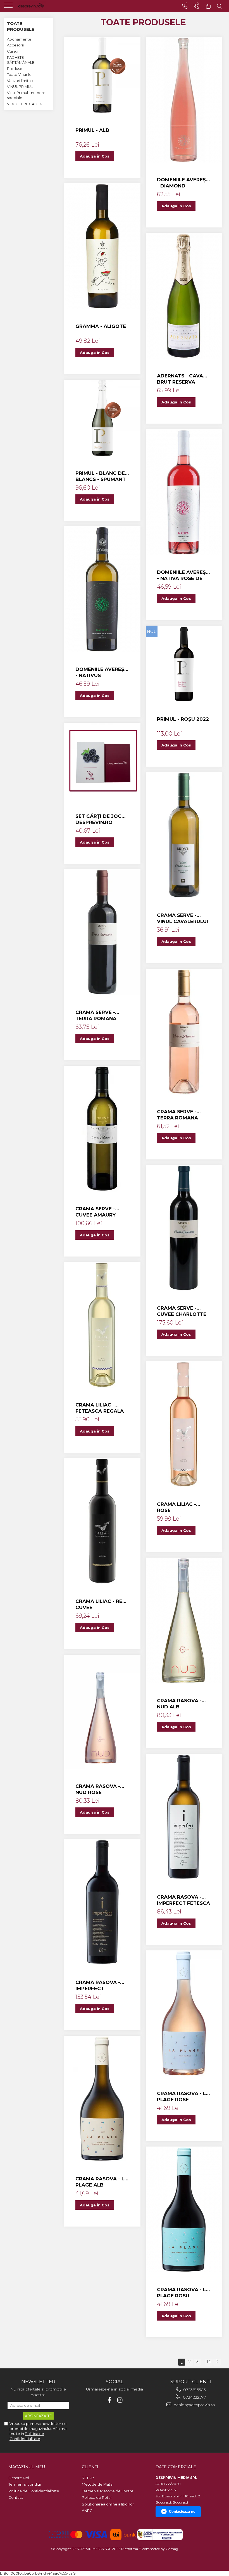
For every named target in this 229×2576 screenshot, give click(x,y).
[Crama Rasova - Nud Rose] (102, 1712)
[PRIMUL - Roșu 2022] (184, 664)
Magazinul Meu (27, 2467)
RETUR (88, 2478)
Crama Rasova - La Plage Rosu (183, 2293)
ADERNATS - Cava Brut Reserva (180, 379)
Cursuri (13, 51)
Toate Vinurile (19, 74)
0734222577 (194, 2397)
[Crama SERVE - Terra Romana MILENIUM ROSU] (102, 932)
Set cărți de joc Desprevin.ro (98, 819)
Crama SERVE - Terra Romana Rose (177, 1115)
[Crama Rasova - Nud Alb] (184, 1621)
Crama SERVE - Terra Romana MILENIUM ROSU (96, 1015)
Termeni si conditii (25, 2484)
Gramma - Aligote (101, 326)
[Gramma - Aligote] (102, 246)
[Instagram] (120, 2400)
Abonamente (19, 39)
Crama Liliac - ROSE (176, 1507)
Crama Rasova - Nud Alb (179, 1704)
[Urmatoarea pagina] (217, 2362)
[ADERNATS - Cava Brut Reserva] (184, 296)
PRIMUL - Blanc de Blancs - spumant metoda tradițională (101, 476)
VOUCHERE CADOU (25, 104)
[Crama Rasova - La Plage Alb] (102, 2099)
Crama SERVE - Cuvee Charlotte (182, 1311)
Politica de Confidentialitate (34, 2491)
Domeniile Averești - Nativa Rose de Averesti (184, 575)
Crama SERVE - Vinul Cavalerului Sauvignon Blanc (183, 918)
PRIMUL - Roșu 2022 (183, 719)
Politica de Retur (97, 2497)
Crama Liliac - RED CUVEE (101, 1604)
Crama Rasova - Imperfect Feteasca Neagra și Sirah (100, 1986)
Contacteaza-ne (182, 2512)
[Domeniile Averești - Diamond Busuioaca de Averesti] (184, 100)
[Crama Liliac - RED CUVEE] (102, 1521)
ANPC (87, 2511)
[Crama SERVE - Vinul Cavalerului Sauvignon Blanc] (184, 835)
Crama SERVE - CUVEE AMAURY (96, 1212)
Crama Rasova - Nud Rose (98, 1789)
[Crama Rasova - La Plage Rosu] (184, 2209)
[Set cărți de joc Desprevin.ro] (102, 761)
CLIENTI (90, 2467)
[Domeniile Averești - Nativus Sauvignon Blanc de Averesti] (102, 589)
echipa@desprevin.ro (194, 2405)
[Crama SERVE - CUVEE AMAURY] (102, 1129)
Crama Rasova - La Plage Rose (183, 2096)
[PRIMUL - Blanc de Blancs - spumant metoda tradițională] (102, 418)
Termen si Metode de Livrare (108, 2491)
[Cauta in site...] (220, 6)
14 (209, 2362)
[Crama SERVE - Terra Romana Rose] (184, 1032)
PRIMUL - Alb (92, 130)
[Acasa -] (39, 6)
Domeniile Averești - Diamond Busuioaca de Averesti (184, 183)
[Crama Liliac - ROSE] (184, 1424)
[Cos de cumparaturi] (208, 6)
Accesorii (15, 45)
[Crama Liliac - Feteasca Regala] (102, 1325)
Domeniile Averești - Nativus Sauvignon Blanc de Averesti (102, 672)
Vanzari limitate (21, 81)
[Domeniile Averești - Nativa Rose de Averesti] (184, 492)
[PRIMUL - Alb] (102, 75)
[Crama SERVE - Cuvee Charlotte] (184, 1228)
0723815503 (194, 2390)
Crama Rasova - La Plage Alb (102, 2182)
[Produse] (9, 7)
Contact (16, 2497)
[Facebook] (109, 2400)
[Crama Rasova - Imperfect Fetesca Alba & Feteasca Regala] (184, 1817)
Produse (15, 69)
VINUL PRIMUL (20, 86)
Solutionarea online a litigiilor (108, 2504)
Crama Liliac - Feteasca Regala (100, 1408)
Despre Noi (19, 2478)
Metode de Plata (97, 2484)
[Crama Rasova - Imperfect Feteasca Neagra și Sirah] (102, 1902)
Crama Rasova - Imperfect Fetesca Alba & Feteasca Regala (183, 1900)
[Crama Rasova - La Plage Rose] (184, 2013)
